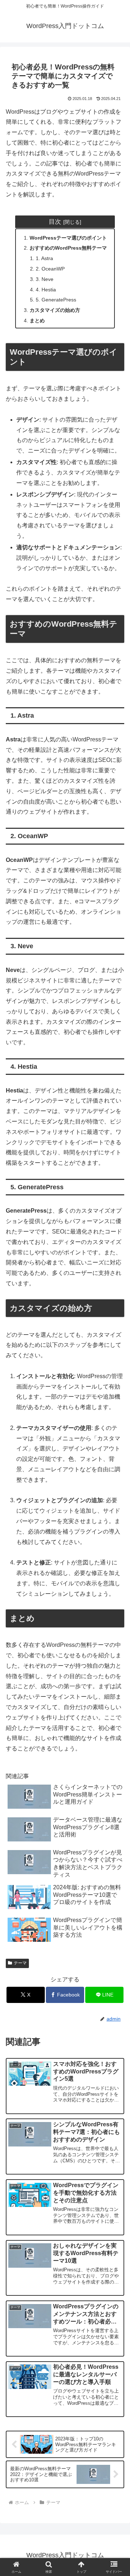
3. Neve (45, 279)
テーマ (20, 1963)
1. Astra (44, 258)
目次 (55, 222)
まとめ (37, 321)
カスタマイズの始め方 (55, 310)
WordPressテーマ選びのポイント (68, 238)
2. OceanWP (50, 269)
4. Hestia (46, 290)
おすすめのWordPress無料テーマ (68, 248)
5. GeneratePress (56, 300)
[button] (116, 1540)
